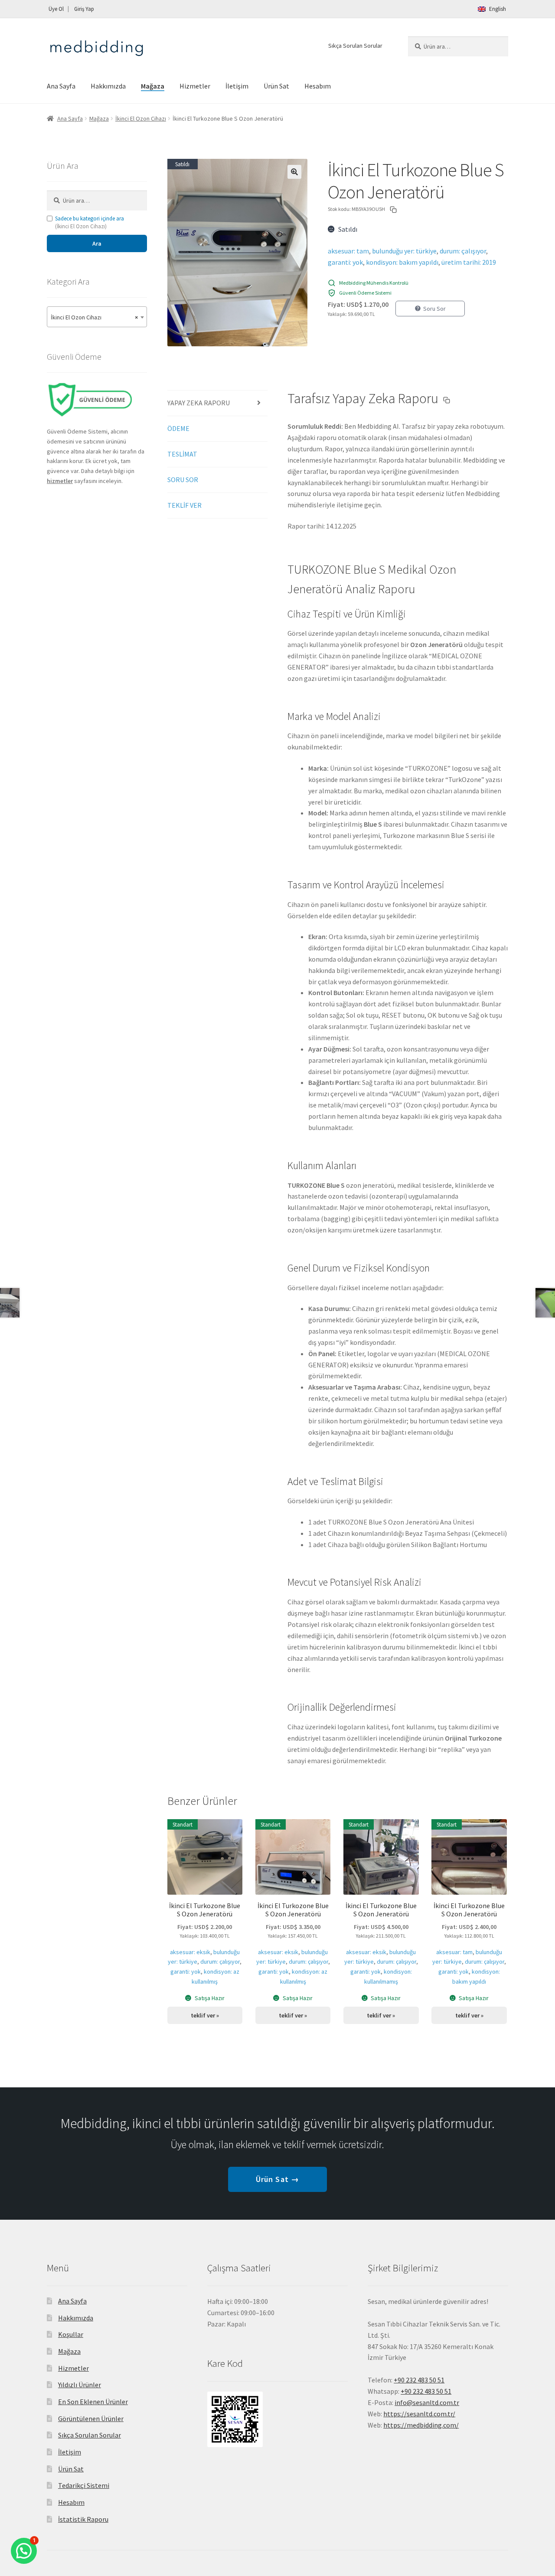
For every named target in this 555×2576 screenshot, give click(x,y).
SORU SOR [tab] (183, 480)
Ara (97, 243)
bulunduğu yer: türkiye (404, 251)
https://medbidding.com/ (421, 2425)
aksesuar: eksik (190, 1952)
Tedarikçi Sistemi (84, 2485)
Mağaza (153, 86)
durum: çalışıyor (463, 251)
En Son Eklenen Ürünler (93, 2402)
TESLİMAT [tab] (182, 454)
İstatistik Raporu (83, 2519)
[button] (294, 172)
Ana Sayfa (61, 86)
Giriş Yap (84, 9)
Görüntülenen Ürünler (91, 2418)
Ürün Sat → (277, 2179)
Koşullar (71, 2334)
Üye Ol (56, 9)
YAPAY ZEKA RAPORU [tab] (199, 403)
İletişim (237, 86)
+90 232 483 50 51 (426, 2391)
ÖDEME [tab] (178, 428)
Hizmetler (195, 86)
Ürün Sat (276, 86)
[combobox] (97, 317)
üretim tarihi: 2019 (469, 262)
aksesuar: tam (348, 251)
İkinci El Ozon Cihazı (141, 118)
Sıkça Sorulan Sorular (355, 46)
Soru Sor (434, 309)
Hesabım (318, 86)
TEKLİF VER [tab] (184, 505)
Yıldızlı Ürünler (80, 2385)
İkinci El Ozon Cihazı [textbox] (94, 317)
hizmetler (60, 481)
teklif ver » (205, 2015)
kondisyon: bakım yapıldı (402, 262)
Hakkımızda (108, 86)
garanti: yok (345, 262)
